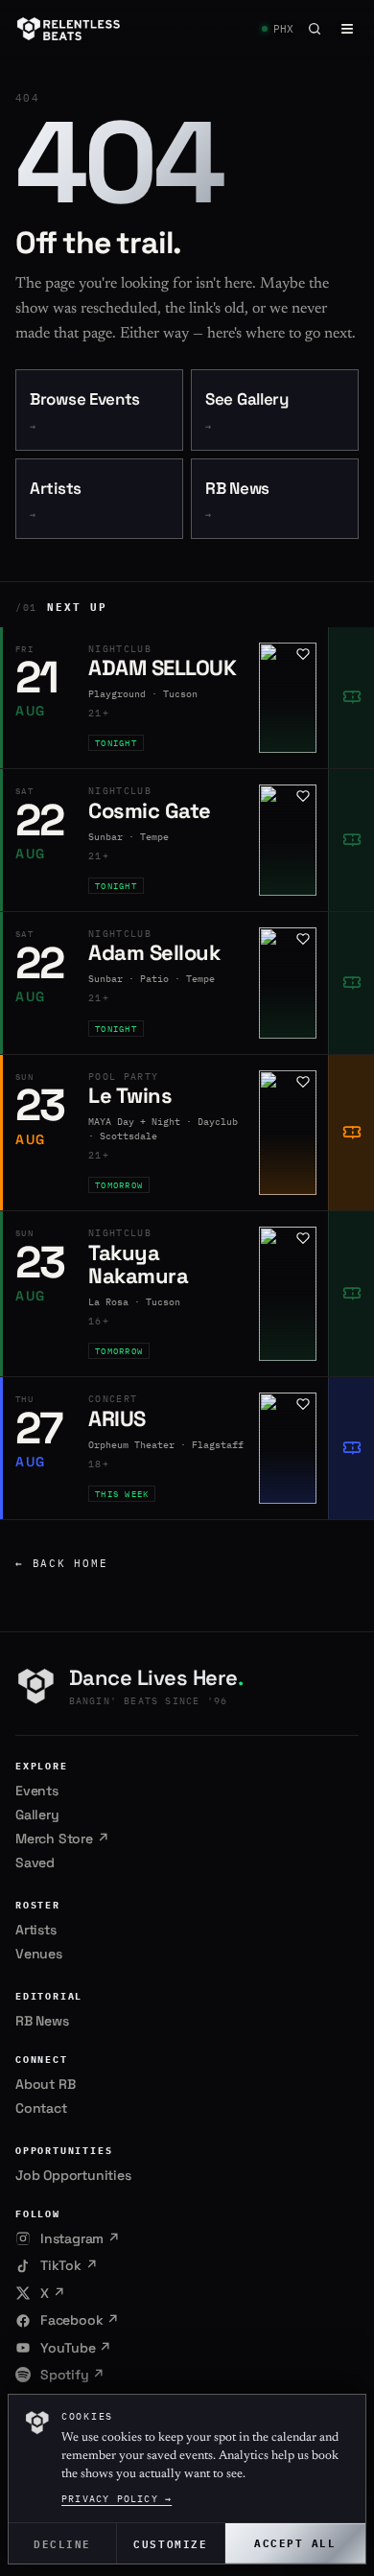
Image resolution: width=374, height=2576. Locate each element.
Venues (39, 1954)
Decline (62, 2543)
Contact (41, 2108)
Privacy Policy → (117, 2499)
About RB (45, 2084)
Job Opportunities (73, 2175)
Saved (35, 1862)
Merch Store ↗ (62, 1838)
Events (37, 1791)
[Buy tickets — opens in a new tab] (351, 698)
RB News (237, 500)
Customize (170, 2543)
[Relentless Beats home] (69, 29)
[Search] (315, 29)
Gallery (37, 1815)
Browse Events (85, 411)
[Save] (303, 654)
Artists (56, 500)
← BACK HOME (61, 1563)
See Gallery (247, 411)
